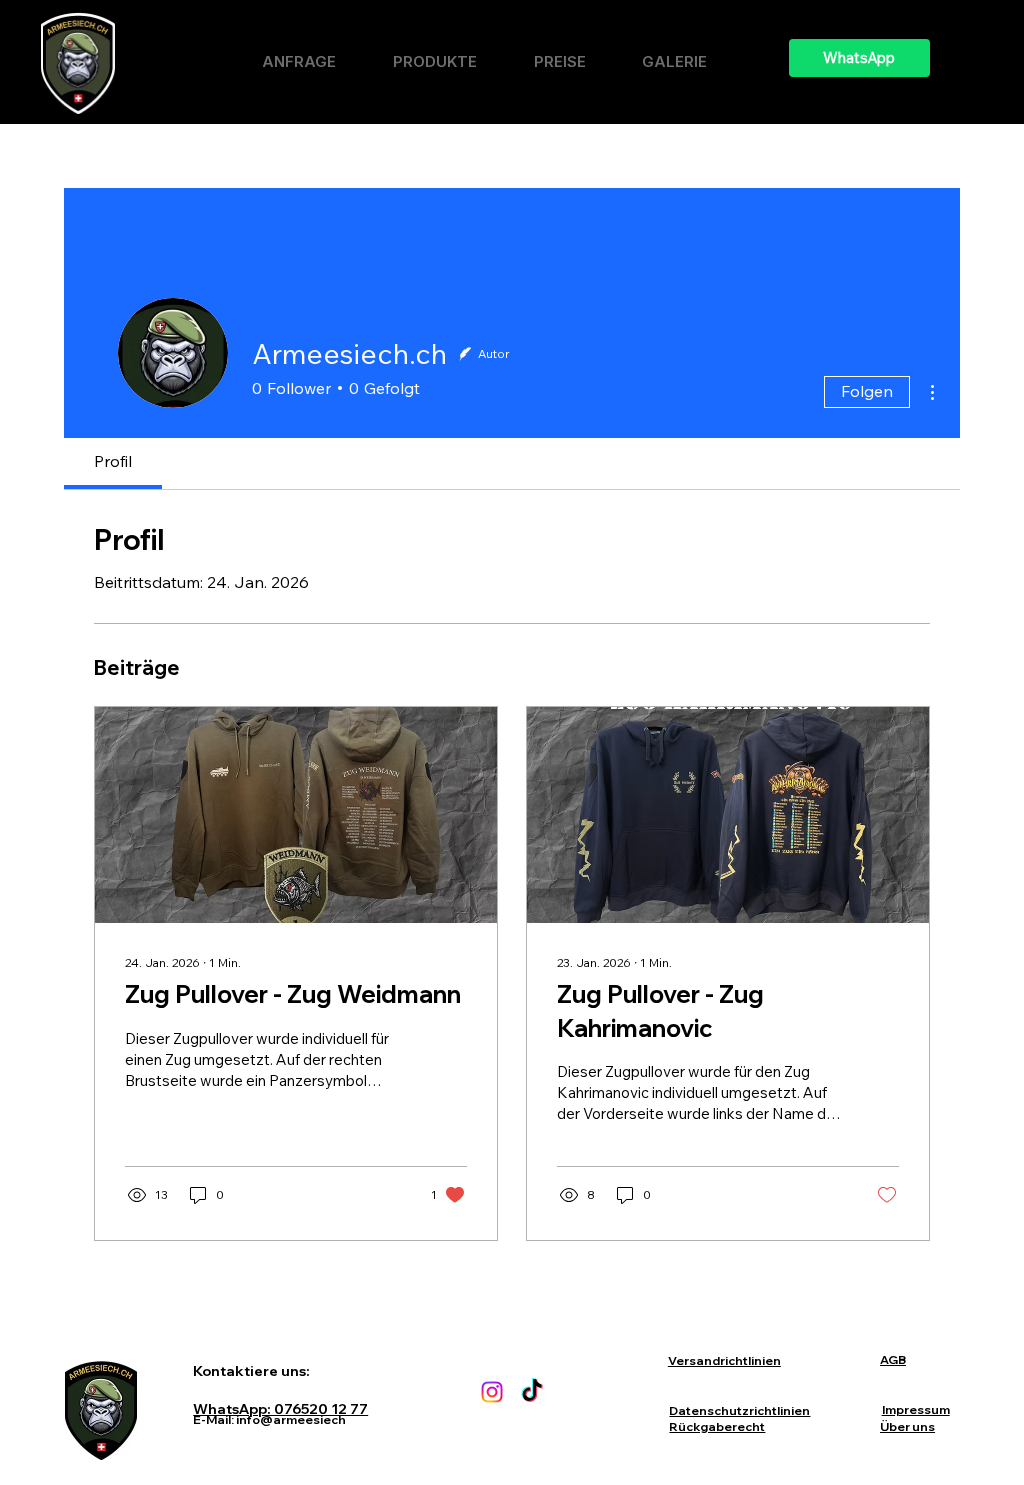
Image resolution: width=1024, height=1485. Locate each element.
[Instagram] (492, 1392)
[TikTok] (532, 1392)
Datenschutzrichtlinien (739, 1410)
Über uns (907, 1426)
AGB (893, 1359)
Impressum (916, 1409)
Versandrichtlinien (724, 1360)
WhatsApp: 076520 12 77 (280, 1409)
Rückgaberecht (717, 1426)
